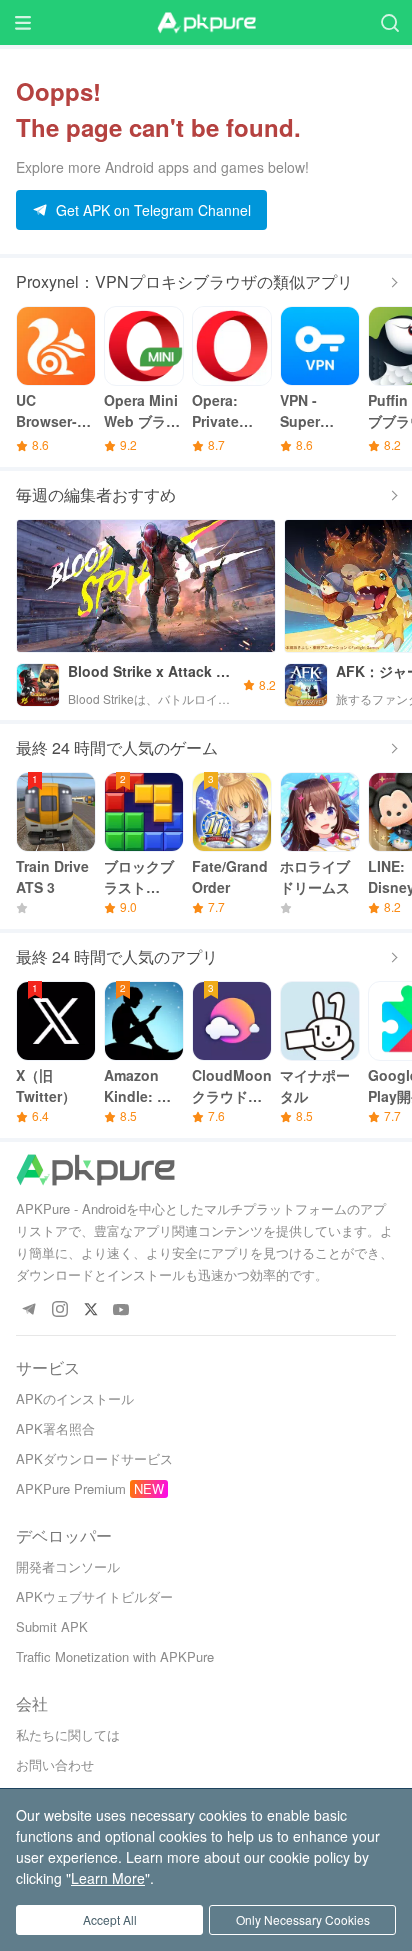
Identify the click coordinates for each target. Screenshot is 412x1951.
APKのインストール (75, 1398)
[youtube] (121, 1310)
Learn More (108, 1878)
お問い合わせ (55, 1764)
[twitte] (90, 1310)
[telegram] (28, 1310)
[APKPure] (206, 23)
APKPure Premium (71, 1488)
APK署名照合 (55, 1428)
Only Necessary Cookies (303, 1919)
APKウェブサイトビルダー (94, 1596)
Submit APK (52, 1626)
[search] (389, 22)
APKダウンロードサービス (94, 1458)
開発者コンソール (68, 1566)
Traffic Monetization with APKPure (115, 1656)
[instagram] (59, 1310)
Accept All (110, 1919)
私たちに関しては (68, 1734)
